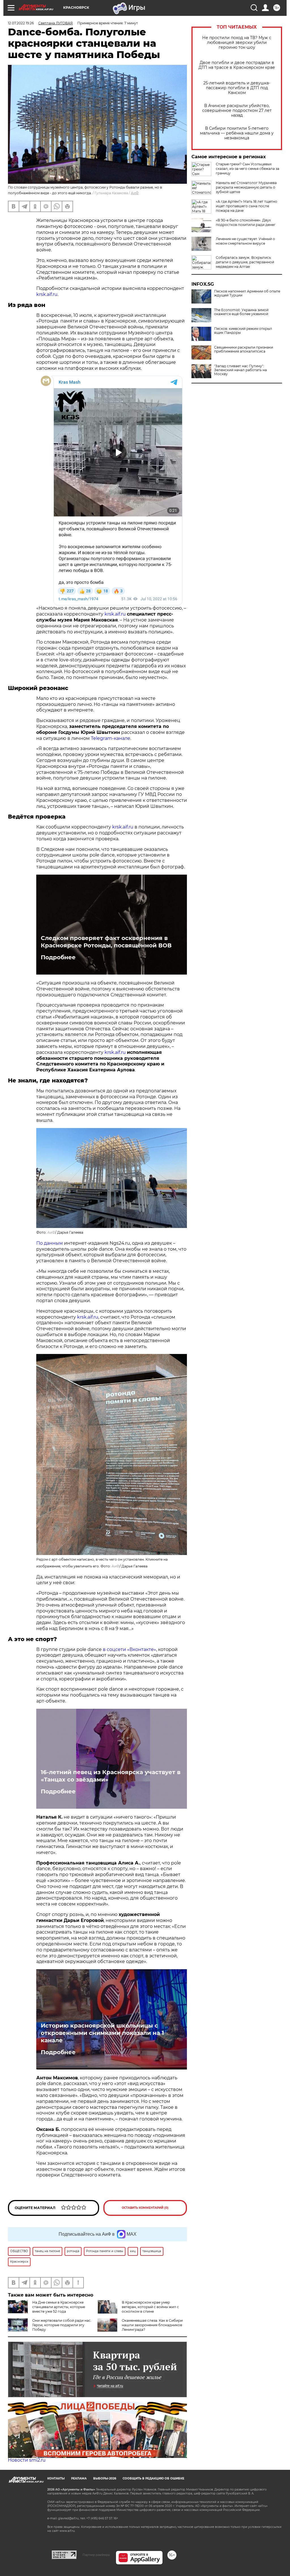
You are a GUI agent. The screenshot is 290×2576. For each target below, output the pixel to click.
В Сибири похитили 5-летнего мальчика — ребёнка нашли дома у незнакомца (237, 133)
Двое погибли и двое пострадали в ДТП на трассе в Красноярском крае (237, 65)
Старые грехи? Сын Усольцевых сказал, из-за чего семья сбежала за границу (248, 169)
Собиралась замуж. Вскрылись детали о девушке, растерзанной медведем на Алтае (245, 262)
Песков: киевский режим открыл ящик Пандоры (243, 331)
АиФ (135, 193)
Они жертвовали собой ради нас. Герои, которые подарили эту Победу (62, 2325)
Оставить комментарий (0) (145, 2208)
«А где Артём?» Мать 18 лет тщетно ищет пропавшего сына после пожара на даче (247, 206)
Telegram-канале (111, 738)
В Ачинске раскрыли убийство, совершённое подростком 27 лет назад (237, 111)
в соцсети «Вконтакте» (129, 1649)
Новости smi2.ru (27, 2460)
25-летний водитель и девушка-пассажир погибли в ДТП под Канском (237, 88)
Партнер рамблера (96, 2555)
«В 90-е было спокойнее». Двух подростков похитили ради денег (246, 222)
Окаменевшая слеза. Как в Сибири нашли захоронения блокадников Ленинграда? (152, 2325)
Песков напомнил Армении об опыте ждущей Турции (247, 293)
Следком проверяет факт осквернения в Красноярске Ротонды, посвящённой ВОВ (106, 942)
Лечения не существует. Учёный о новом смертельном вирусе (245, 241)
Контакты (56, 2478)
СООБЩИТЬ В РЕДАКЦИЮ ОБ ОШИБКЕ (153, 2478)
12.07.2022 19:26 (21, 23)
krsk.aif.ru (47, 294)
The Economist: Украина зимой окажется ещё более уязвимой (241, 312)
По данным (50, 1243)
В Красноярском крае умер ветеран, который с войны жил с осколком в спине (150, 2307)
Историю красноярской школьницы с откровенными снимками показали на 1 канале (102, 2033)
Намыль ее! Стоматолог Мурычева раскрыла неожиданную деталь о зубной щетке (246, 187)
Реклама (79, 2478)
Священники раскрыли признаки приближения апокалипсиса (244, 349)
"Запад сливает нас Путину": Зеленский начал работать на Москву (240, 370)
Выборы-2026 (105, 2478)
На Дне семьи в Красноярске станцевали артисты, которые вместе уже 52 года (59, 2307)
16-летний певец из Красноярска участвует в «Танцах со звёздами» (111, 1776)
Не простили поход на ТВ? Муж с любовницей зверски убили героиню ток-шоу (237, 43)
